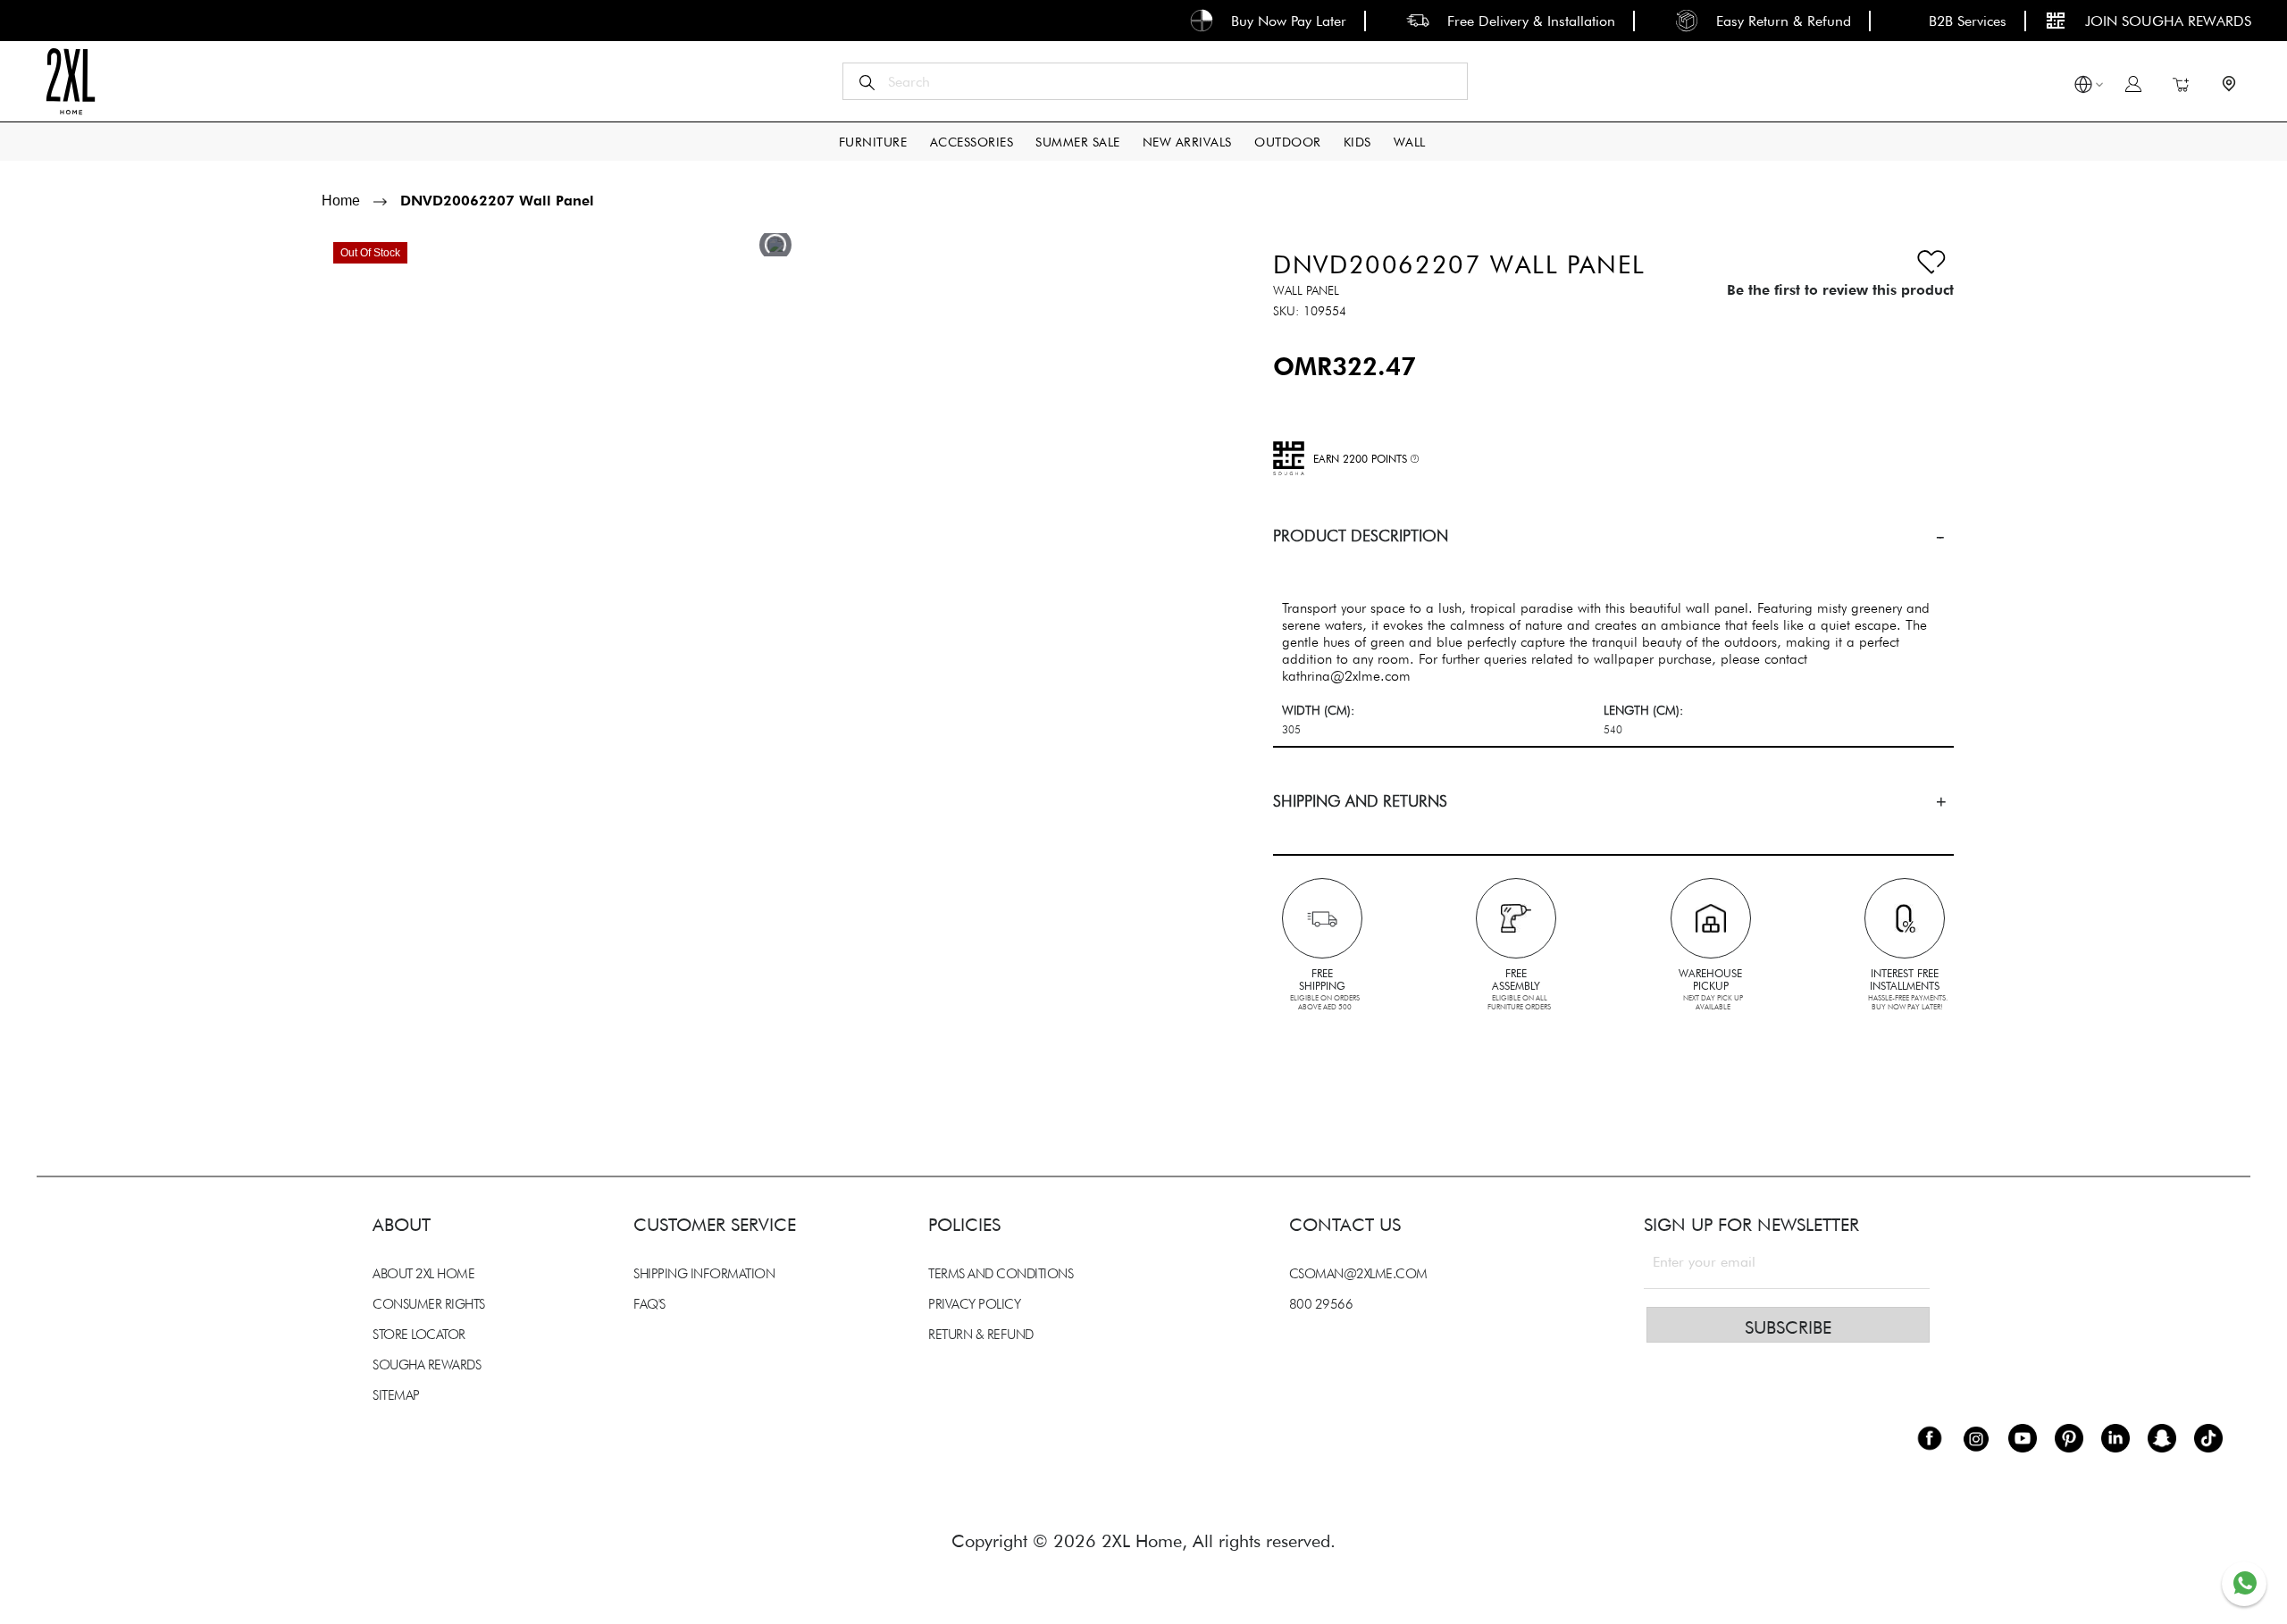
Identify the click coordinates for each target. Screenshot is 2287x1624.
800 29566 (1321, 1304)
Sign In (2133, 84)
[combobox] (1155, 81)
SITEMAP (396, 1395)
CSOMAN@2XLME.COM (1358, 1274)
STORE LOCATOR (419, 1335)
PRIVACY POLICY (974, 1304)
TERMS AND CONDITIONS (1001, 1274)
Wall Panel (1306, 290)
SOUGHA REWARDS (427, 1365)
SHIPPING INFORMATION (704, 1274)
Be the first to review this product (1840, 290)
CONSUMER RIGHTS (429, 1304)
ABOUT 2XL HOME (423, 1274)
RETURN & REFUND (981, 1335)
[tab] (1613, 536)
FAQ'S (649, 1304)
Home (341, 201)
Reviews (331, 1032)
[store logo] (70, 81)
